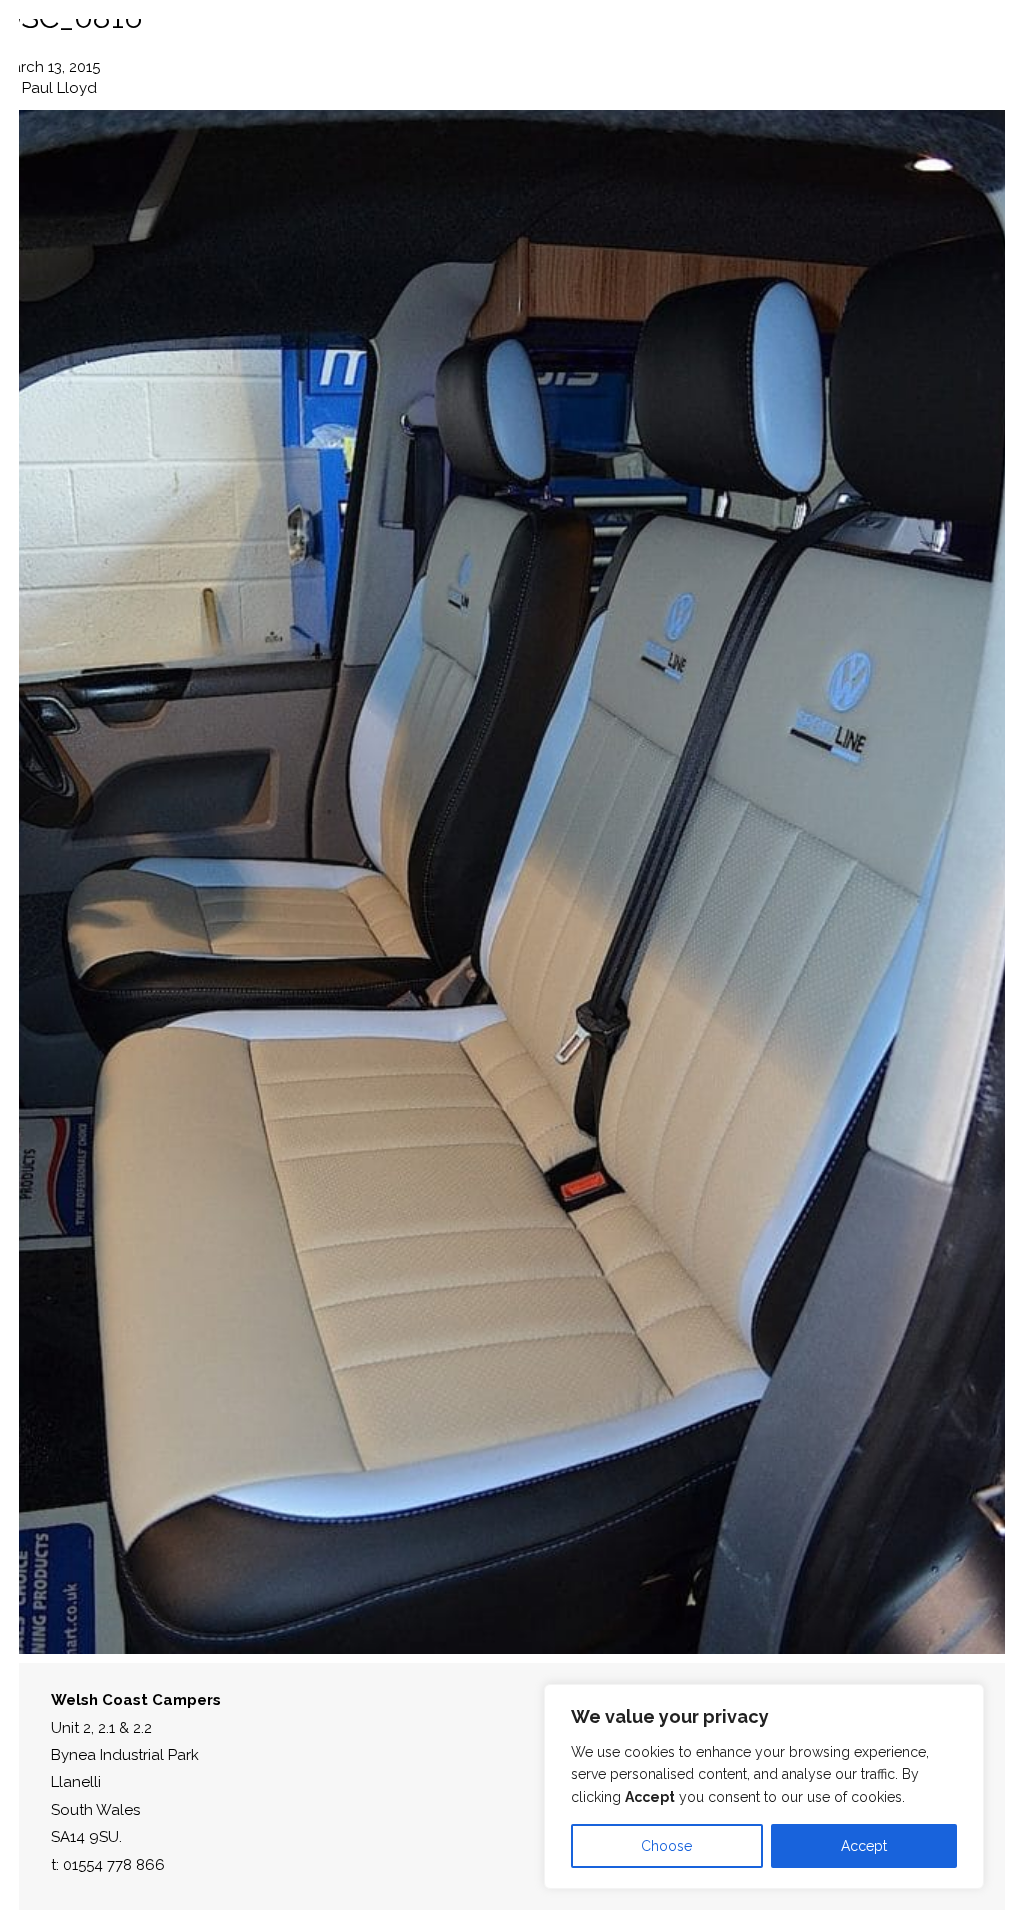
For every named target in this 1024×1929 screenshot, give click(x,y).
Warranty (611, 50)
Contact (924, 50)
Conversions (209, 50)
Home (102, 50)
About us (723, 50)
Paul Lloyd (59, 88)
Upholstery (488, 50)
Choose (666, 1846)
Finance (824, 50)
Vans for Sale (351, 50)
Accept (864, 1846)
